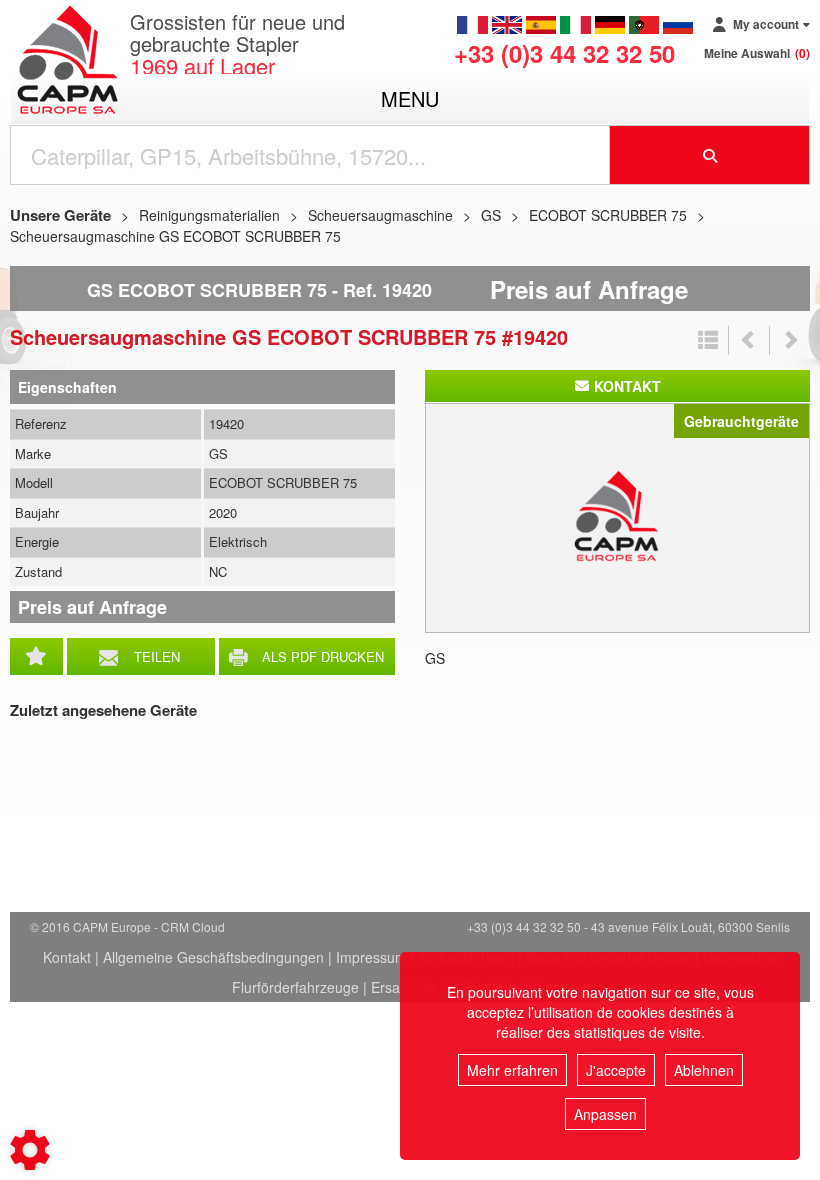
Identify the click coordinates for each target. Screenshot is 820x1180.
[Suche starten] (710, 155)
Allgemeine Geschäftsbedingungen (213, 957)
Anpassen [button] (605, 1114)
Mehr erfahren (512, 1070)
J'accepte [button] (616, 1070)
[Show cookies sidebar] (30, 1150)
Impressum (371, 957)
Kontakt (67, 957)
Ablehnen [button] (704, 1070)
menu (410, 98)
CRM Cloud (193, 926)
